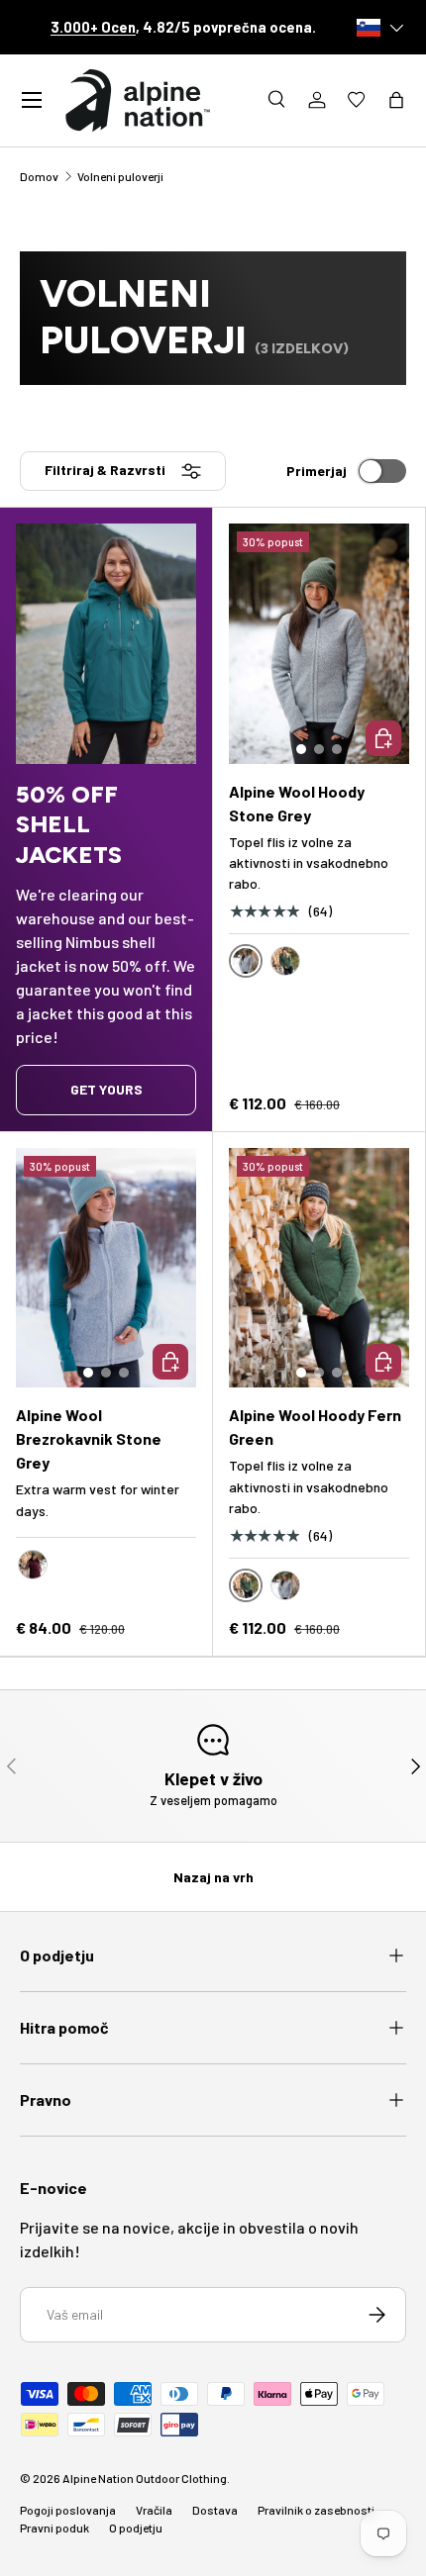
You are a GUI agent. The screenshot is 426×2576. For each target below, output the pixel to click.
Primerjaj (317, 471)
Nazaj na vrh (213, 1877)
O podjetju (136, 2528)
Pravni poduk (54, 2528)
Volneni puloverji (120, 176)
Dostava (215, 2510)
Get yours (106, 1089)
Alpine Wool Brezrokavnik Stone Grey (89, 1438)
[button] (396, 100)
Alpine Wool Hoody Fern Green (315, 1427)
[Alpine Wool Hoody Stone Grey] (319, 644)
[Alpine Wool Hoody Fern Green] (319, 1268)
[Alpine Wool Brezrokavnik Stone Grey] (106, 1268)
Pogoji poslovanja (68, 2510)
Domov (39, 176)
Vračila (154, 2510)
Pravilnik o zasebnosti (316, 2510)
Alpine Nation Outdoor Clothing (145, 2478)
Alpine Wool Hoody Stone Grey (297, 803)
